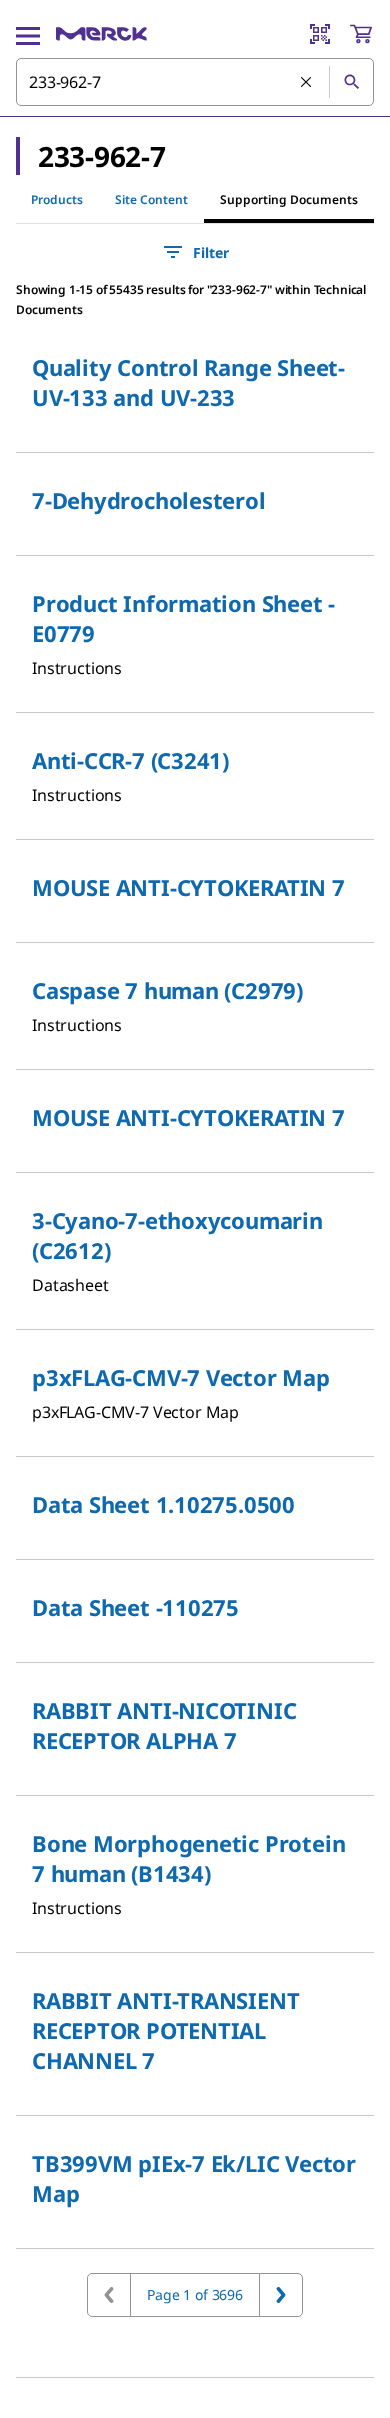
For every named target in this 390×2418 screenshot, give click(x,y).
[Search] (351, 82)
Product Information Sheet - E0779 (183, 618)
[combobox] (195, 82)
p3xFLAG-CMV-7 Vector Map (181, 1377)
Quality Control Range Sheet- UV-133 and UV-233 (188, 382)
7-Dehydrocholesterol (149, 500)
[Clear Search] (307, 83)
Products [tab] (57, 199)
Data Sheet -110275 (135, 1607)
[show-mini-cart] (361, 34)
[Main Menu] (28, 34)
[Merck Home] (101, 34)
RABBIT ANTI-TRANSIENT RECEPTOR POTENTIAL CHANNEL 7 (165, 2030)
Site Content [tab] (151, 199)
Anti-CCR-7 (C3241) (130, 760)
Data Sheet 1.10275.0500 (163, 1504)
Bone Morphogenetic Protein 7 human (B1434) (188, 1858)
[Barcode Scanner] (320, 34)
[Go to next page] (281, 2295)
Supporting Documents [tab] (289, 199)
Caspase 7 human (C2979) (167, 990)
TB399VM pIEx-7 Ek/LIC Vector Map (194, 2178)
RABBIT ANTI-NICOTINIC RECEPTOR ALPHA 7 (164, 1725)
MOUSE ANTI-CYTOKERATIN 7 (188, 887)
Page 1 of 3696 (195, 2294)
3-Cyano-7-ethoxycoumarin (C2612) (177, 1235)
